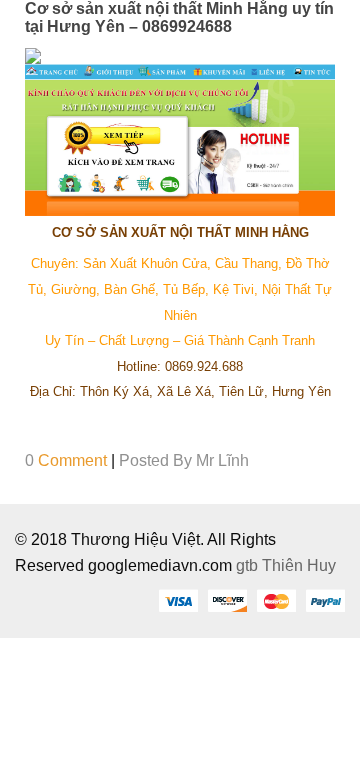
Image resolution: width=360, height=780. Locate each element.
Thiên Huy (299, 565)
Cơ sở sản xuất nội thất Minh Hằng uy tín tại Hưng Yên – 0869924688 (179, 17)
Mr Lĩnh (222, 460)
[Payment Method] (178, 600)
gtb (249, 565)
